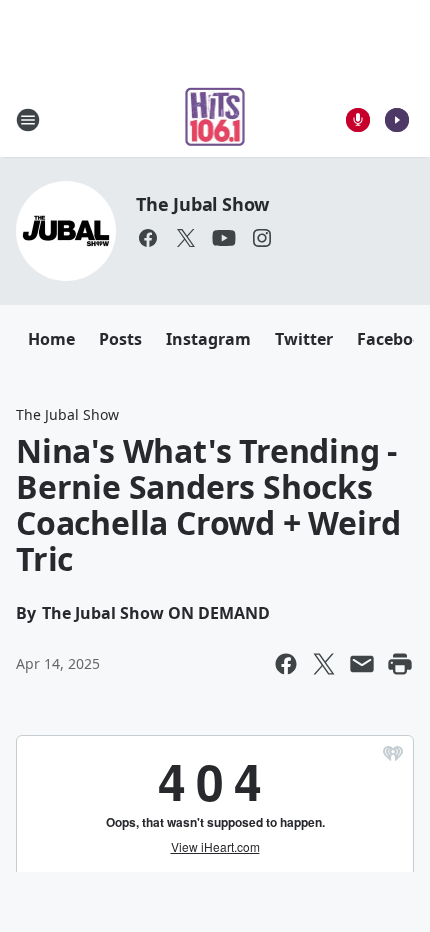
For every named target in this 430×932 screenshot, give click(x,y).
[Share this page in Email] (362, 664)
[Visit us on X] (186, 238)
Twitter (304, 339)
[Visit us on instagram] (262, 238)
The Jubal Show (202, 204)
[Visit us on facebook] (148, 238)
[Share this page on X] (324, 664)
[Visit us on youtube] (224, 238)
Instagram (208, 339)
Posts (120, 339)
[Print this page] (400, 664)
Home (51, 339)
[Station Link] (215, 119)
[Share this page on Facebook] (286, 664)
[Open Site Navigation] (28, 120)
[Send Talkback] (358, 120)
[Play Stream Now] (397, 120)
